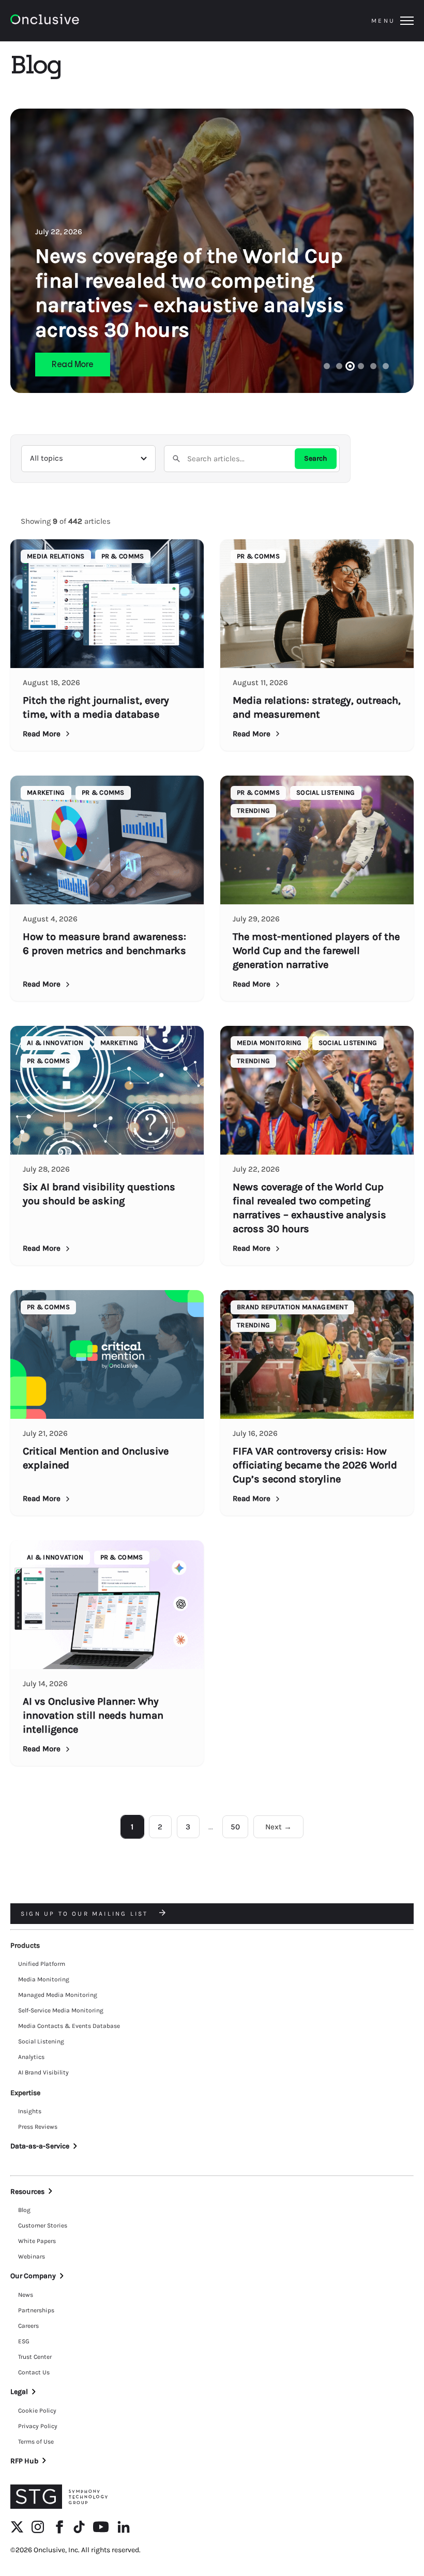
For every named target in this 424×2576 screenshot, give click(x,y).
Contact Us (34, 2372)
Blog (24, 2210)
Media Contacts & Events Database (69, 2026)
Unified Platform (42, 1964)
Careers (28, 2326)
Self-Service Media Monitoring (61, 2010)
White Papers (37, 2241)
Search (316, 458)
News (26, 2295)
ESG (24, 2341)
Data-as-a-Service (40, 2146)
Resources (27, 2192)
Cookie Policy (37, 2411)
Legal (19, 2392)
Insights (30, 2111)
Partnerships (36, 2310)
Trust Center (35, 2357)
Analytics (31, 2057)
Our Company (33, 2276)
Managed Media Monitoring (58, 1995)
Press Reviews (38, 2127)
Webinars (32, 2256)
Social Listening (41, 2041)
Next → (278, 1827)
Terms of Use (36, 2442)
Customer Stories (43, 2225)
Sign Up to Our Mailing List (86, 1914)
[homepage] (73, 21)
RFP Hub (24, 2461)
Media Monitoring (44, 1979)
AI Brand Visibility (43, 2072)
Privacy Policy (38, 2426)
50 (235, 1827)
